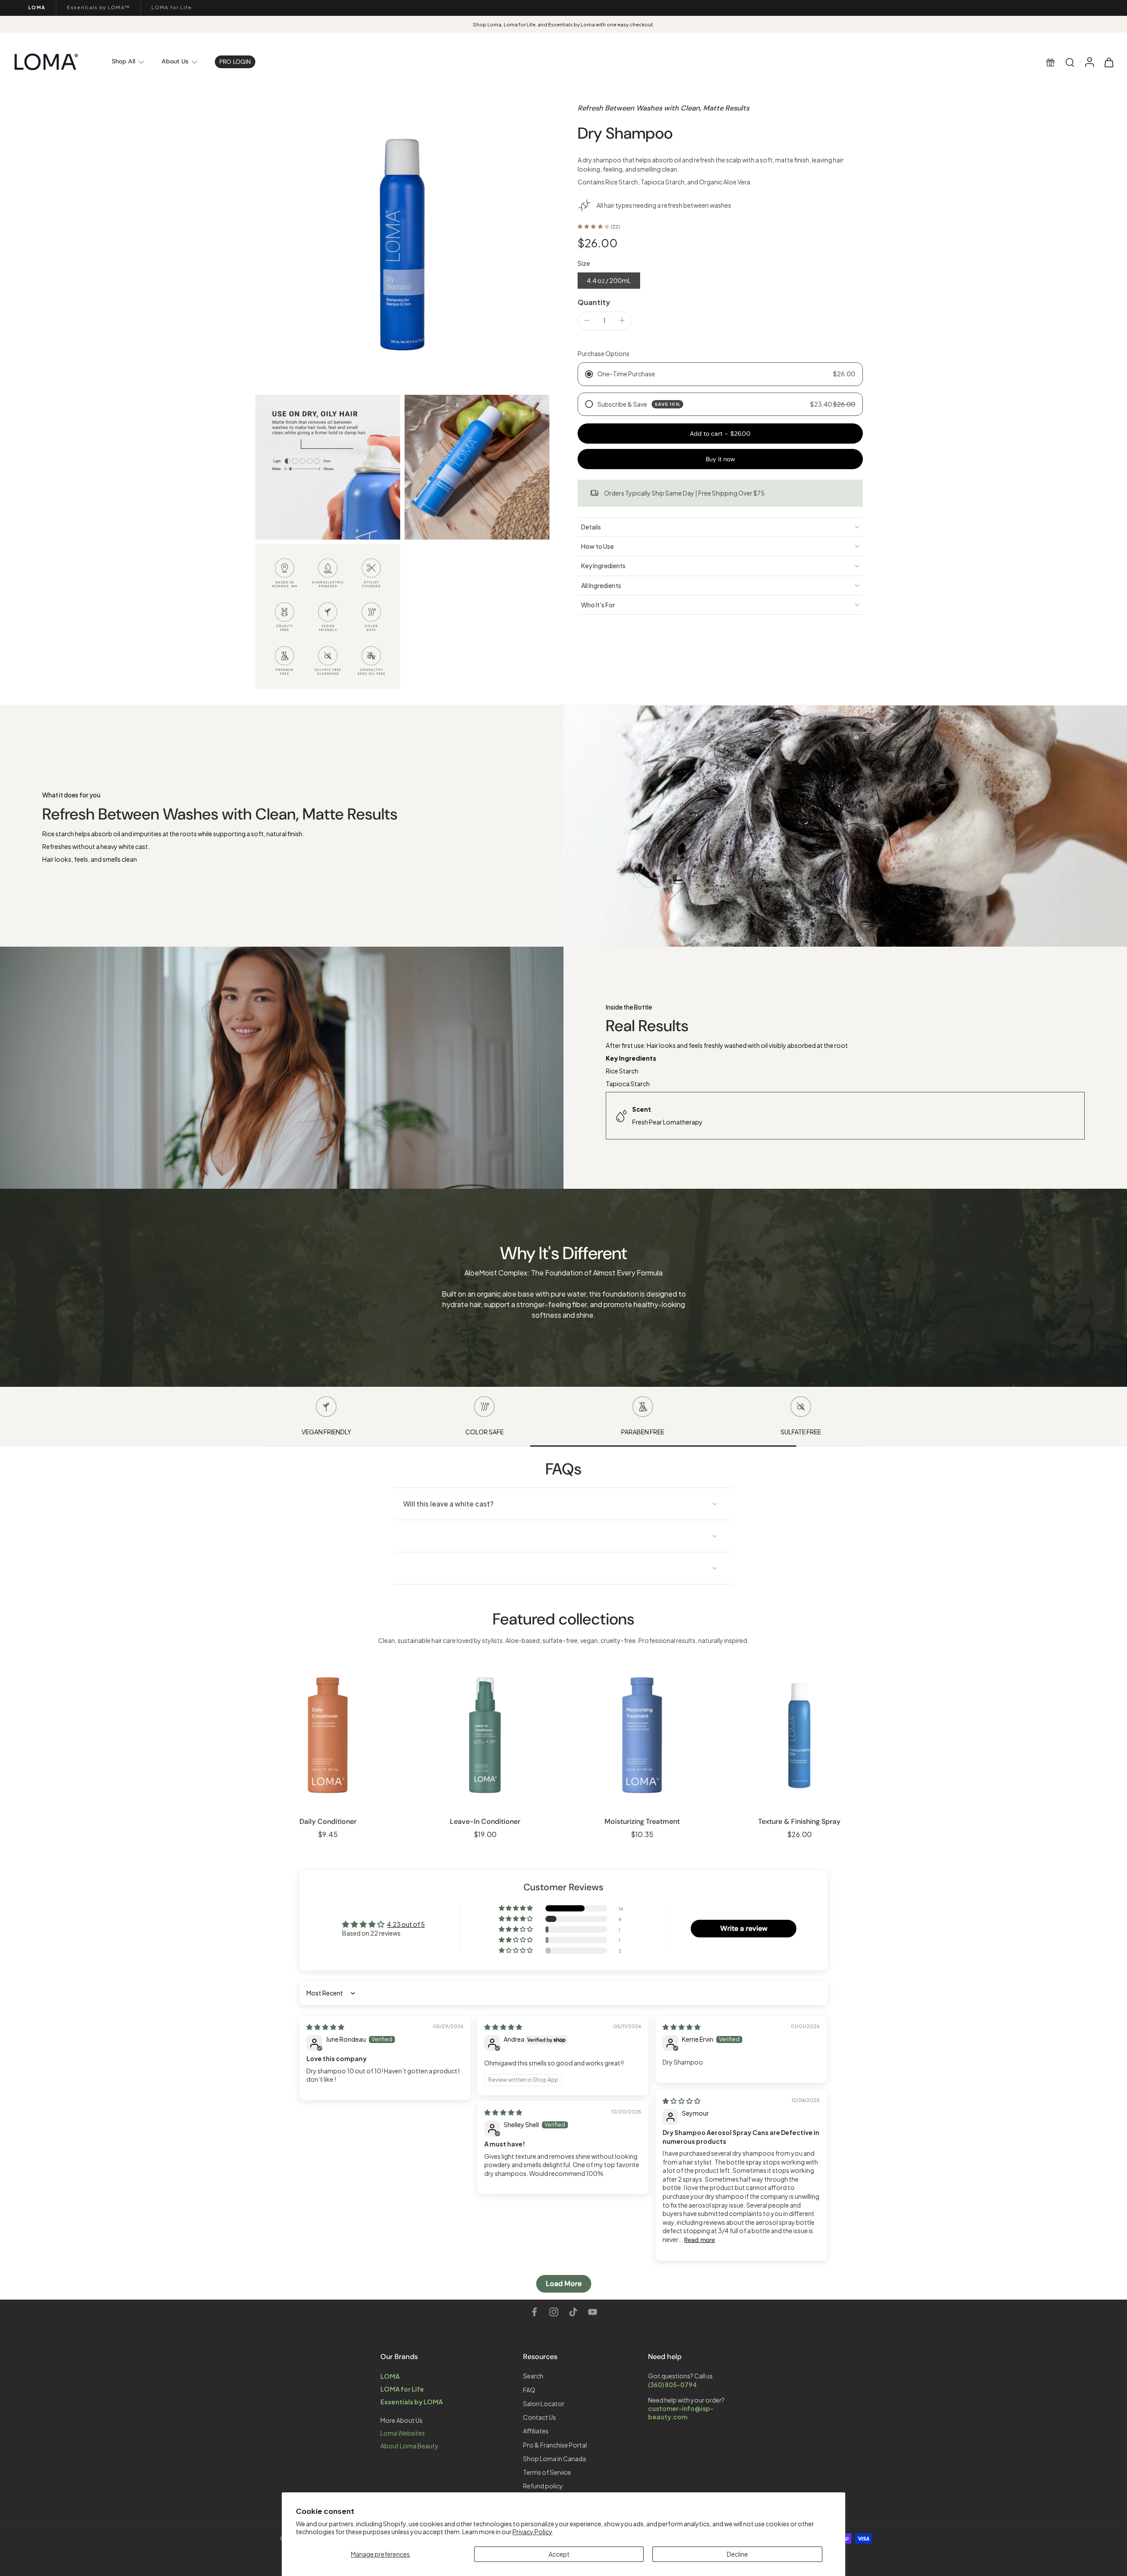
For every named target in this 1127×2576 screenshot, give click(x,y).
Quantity (594, 302)
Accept (559, 2554)
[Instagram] (554, 2312)
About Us (175, 61)
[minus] (587, 320)
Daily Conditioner (328, 1821)
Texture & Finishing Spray (799, 1821)
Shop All (123, 61)
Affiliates (536, 2431)
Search (533, 2376)
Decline (737, 2554)
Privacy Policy (532, 2532)
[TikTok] (573, 2312)
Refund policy (543, 2486)
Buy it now (720, 459)
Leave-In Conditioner (485, 1821)
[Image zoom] (402, 243)
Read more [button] (700, 2240)
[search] (1070, 62)
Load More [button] (564, 2284)
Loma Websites (403, 2433)
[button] (720, 433)
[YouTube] (593, 2312)
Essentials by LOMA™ (98, 7)
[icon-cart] (1109, 62)
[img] (325, 2027)
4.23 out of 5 (406, 1924)
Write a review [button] (744, 1928)
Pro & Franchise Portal (555, 2444)
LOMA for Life (171, 7)
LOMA (37, 7)
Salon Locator (544, 2403)
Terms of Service (547, 2472)
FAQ (529, 2389)
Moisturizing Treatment (642, 1821)
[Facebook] (534, 2312)
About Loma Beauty (409, 2446)
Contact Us (540, 2417)
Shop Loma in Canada (554, 2458)
